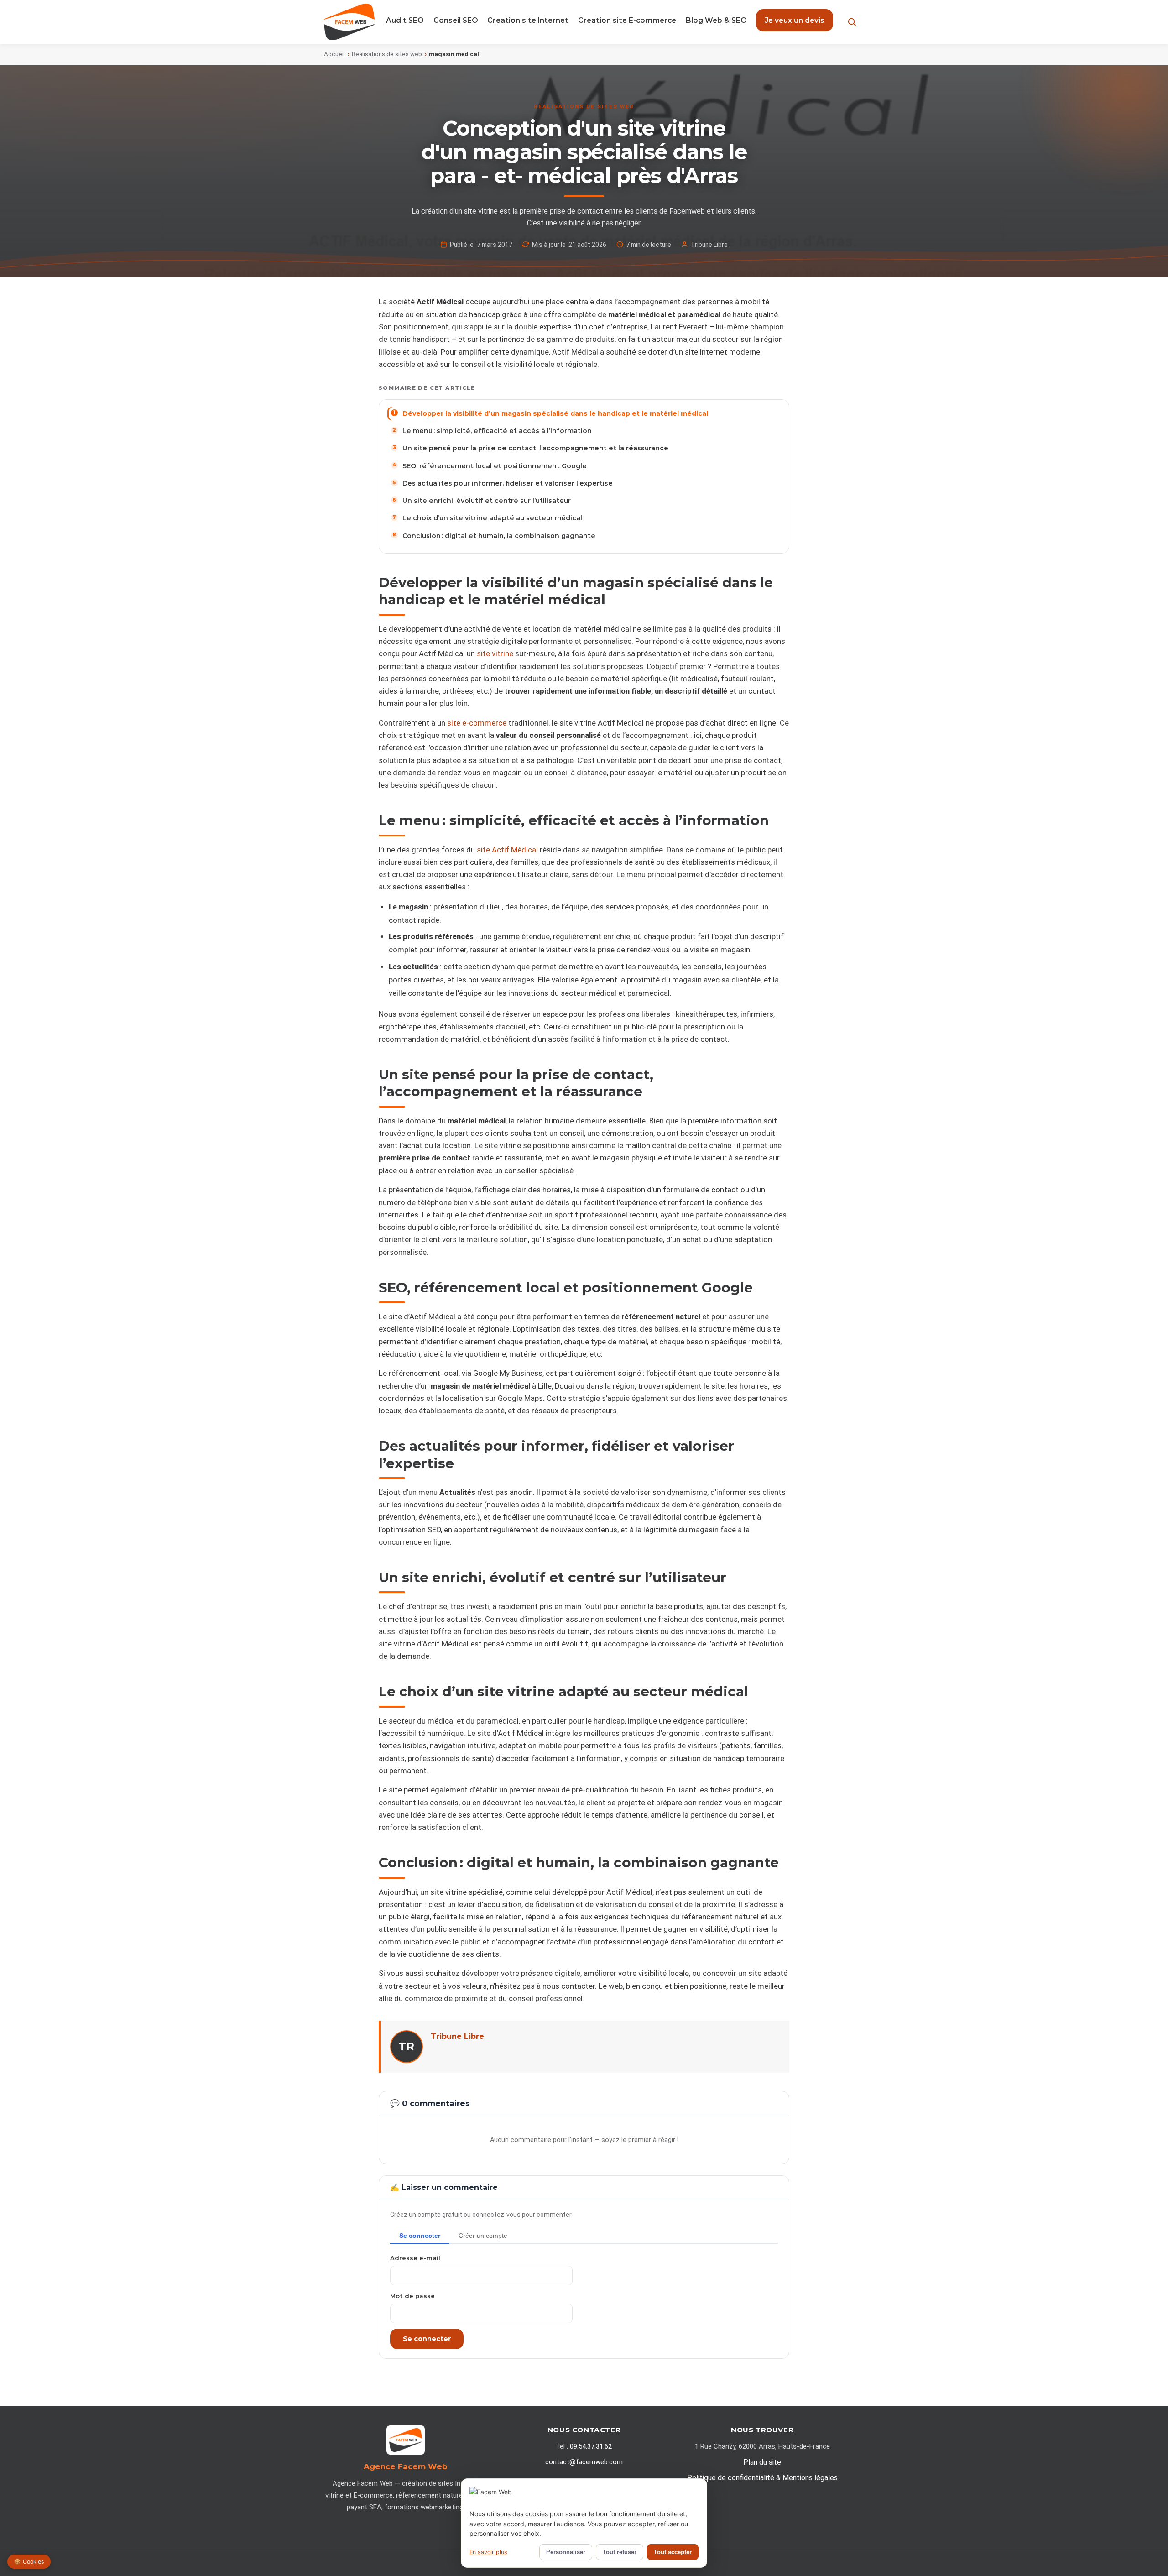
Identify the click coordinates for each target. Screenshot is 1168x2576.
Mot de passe (412, 2296)
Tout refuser (620, 2552)
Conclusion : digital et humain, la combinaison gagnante (499, 536)
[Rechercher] (852, 22)
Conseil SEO (456, 20)
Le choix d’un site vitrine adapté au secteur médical (492, 518)
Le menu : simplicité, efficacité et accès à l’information (497, 431)
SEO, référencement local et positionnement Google (495, 466)
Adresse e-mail (415, 2258)
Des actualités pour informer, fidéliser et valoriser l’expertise (508, 483)
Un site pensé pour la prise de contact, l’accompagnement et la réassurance (535, 448)
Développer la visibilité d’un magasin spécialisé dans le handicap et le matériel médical (555, 413)
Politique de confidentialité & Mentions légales (762, 2478)
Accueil (334, 54)
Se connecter (427, 2339)
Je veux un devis (795, 20)
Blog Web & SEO (716, 20)
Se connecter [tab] (420, 2236)
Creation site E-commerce (627, 20)
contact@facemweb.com (584, 2462)
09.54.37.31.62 (591, 2446)
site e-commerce (477, 723)
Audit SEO (405, 20)
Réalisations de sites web (387, 54)
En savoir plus (488, 2552)
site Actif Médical (507, 850)
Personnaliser (566, 2552)
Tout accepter (673, 2552)
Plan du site (762, 2462)
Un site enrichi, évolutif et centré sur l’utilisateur (487, 501)
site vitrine (495, 654)
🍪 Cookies (29, 2562)
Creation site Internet (528, 20)
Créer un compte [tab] (483, 2236)
